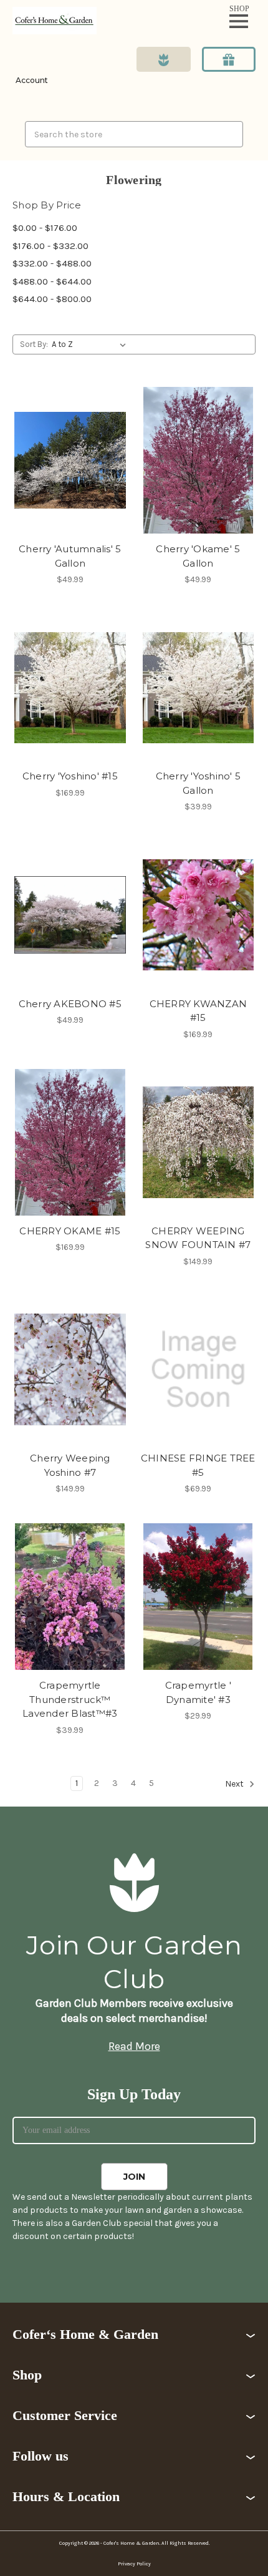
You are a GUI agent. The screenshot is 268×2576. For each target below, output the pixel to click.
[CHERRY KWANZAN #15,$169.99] (199, 915)
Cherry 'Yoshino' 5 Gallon (199, 783)
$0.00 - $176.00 (45, 228)
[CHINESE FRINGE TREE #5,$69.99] (199, 1369)
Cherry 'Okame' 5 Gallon (198, 556)
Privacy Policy (134, 2564)
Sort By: (34, 344)
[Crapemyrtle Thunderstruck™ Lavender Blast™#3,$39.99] (70, 1597)
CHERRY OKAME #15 (70, 1231)
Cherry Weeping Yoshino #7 (70, 1465)
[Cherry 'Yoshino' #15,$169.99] (70, 687)
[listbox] (91, 344)
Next (235, 1784)
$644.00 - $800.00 (52, 299)
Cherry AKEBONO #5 (70, 1004)
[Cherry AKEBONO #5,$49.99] (70, 915)
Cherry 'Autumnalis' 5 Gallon (70, 556)
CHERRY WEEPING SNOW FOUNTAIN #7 (198, 1238)
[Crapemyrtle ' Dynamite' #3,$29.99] (199, 1597)
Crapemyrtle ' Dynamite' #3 (198, 1692)
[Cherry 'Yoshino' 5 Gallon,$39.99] (199, 687)
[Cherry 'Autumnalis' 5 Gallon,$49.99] (70, 460)
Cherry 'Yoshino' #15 (70, 776)
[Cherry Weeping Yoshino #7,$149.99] (70, 1369)
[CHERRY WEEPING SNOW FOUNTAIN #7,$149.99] (199, 1142)
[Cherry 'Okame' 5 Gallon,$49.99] (199, 460)
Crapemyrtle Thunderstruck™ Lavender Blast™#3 (70, 1699)
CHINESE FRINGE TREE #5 (198, 1465)
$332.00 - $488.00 (52, 263)
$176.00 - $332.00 (50, 246)
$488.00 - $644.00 (52, 281)
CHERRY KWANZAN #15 (199, 1011)
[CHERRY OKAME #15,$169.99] (70, 1142)
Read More (134, 2046)
